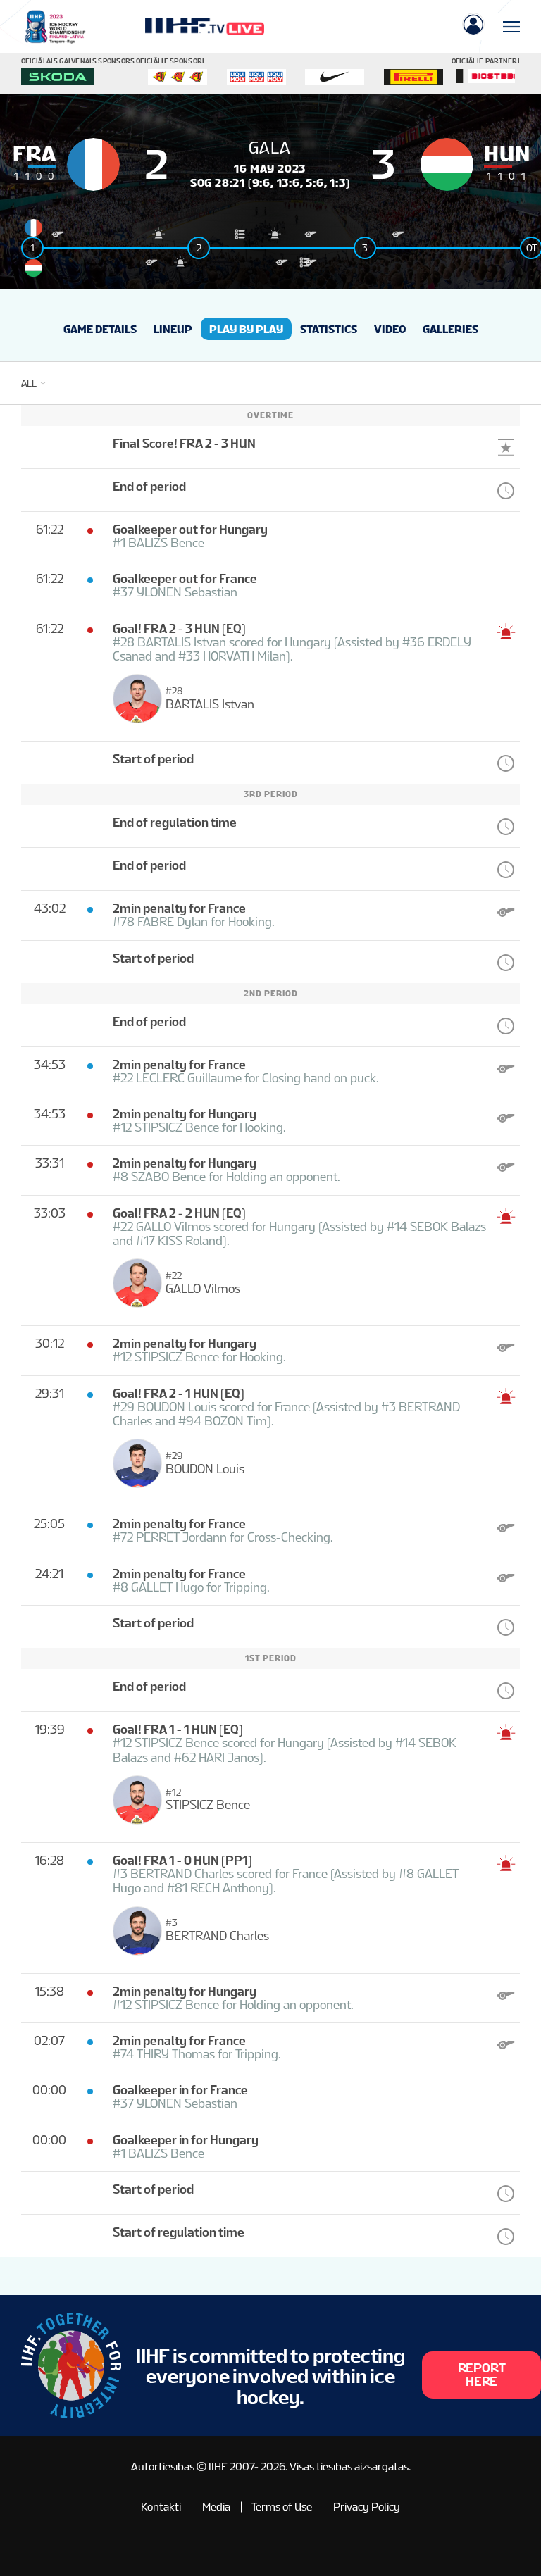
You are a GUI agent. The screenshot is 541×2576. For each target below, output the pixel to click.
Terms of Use (282, 2507)
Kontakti (161, 2507)
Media (216, 2507)
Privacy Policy (367, 2507)
